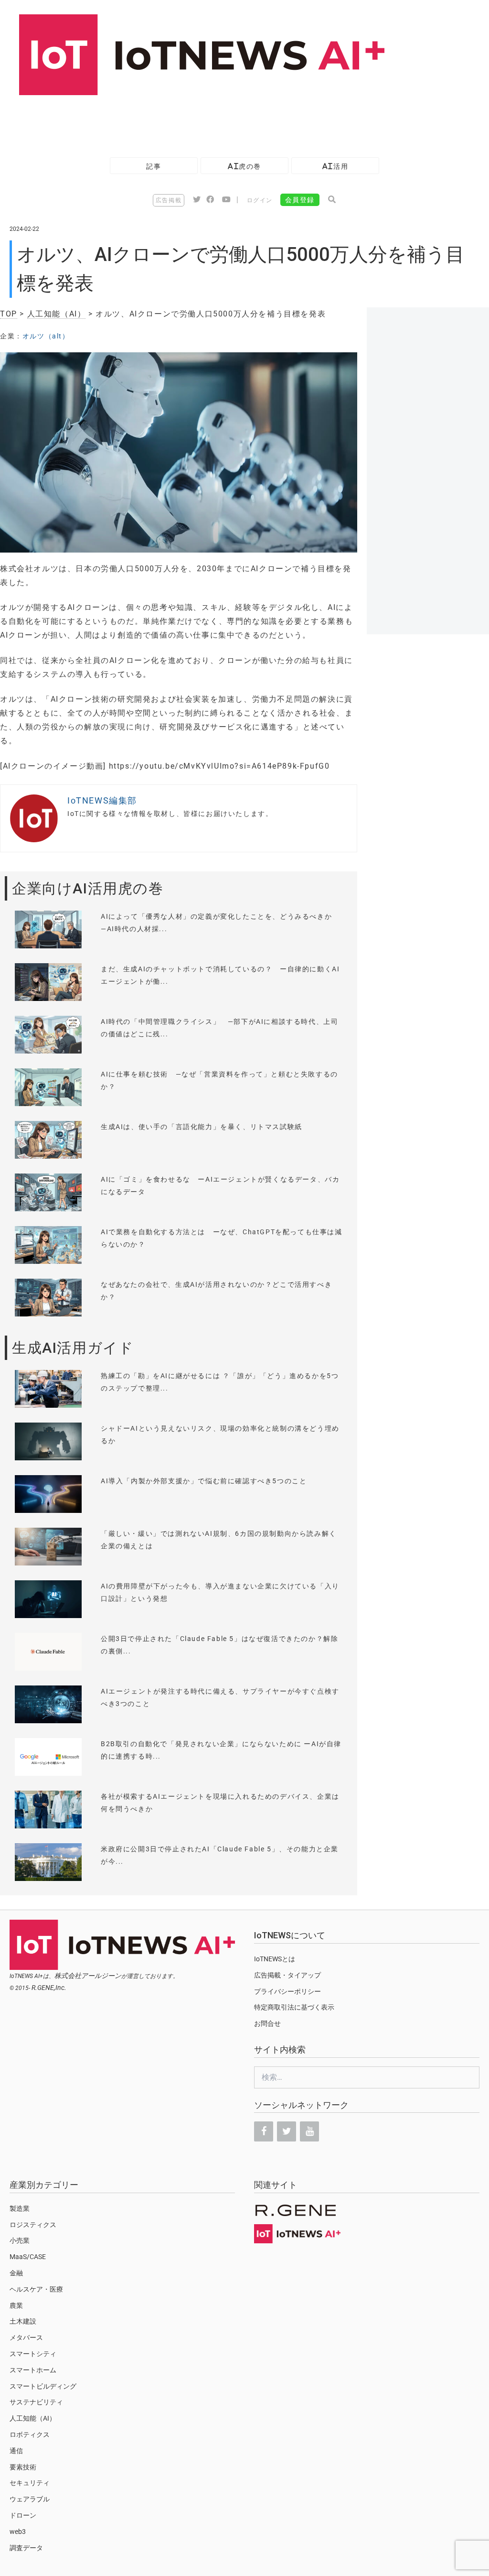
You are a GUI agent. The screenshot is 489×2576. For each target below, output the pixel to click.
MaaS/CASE (28, 2257)
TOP (9, 314)
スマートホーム (33, 2370)
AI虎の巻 (244, 166)
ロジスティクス (33, 2225)
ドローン (23, 2515)
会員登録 (300, 200)
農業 (16, 2305)
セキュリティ (30, 2483)
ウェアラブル (30, 2499)
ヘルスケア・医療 (36, 2289)
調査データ (26, 2548)
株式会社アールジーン (88, 1976)
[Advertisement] (174, 121)
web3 (18, 2532)
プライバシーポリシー (287, 1991)
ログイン (260, 200)
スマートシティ (33, 2354)
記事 (154, 166)
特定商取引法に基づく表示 (294, 2007)
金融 (16, 2273)
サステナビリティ (36, 2402)
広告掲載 (169, 200)
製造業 (20, 2208)
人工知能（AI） (57, 314)
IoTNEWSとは (275, 1959)
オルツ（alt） (46, 336)
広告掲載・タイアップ (287, 1975)
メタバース (26, 2337)
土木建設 (23, 2321)
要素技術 (23, 2467)
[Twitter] (287, 2131)
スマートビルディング (43, 2386)
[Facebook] (264, 2131)
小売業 (20, 2240)
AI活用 (335, 166)
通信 (16, 2451)
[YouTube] (309, 2131)
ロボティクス (30, 2435)
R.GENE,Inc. (49, 1988)
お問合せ (267, 2023)
